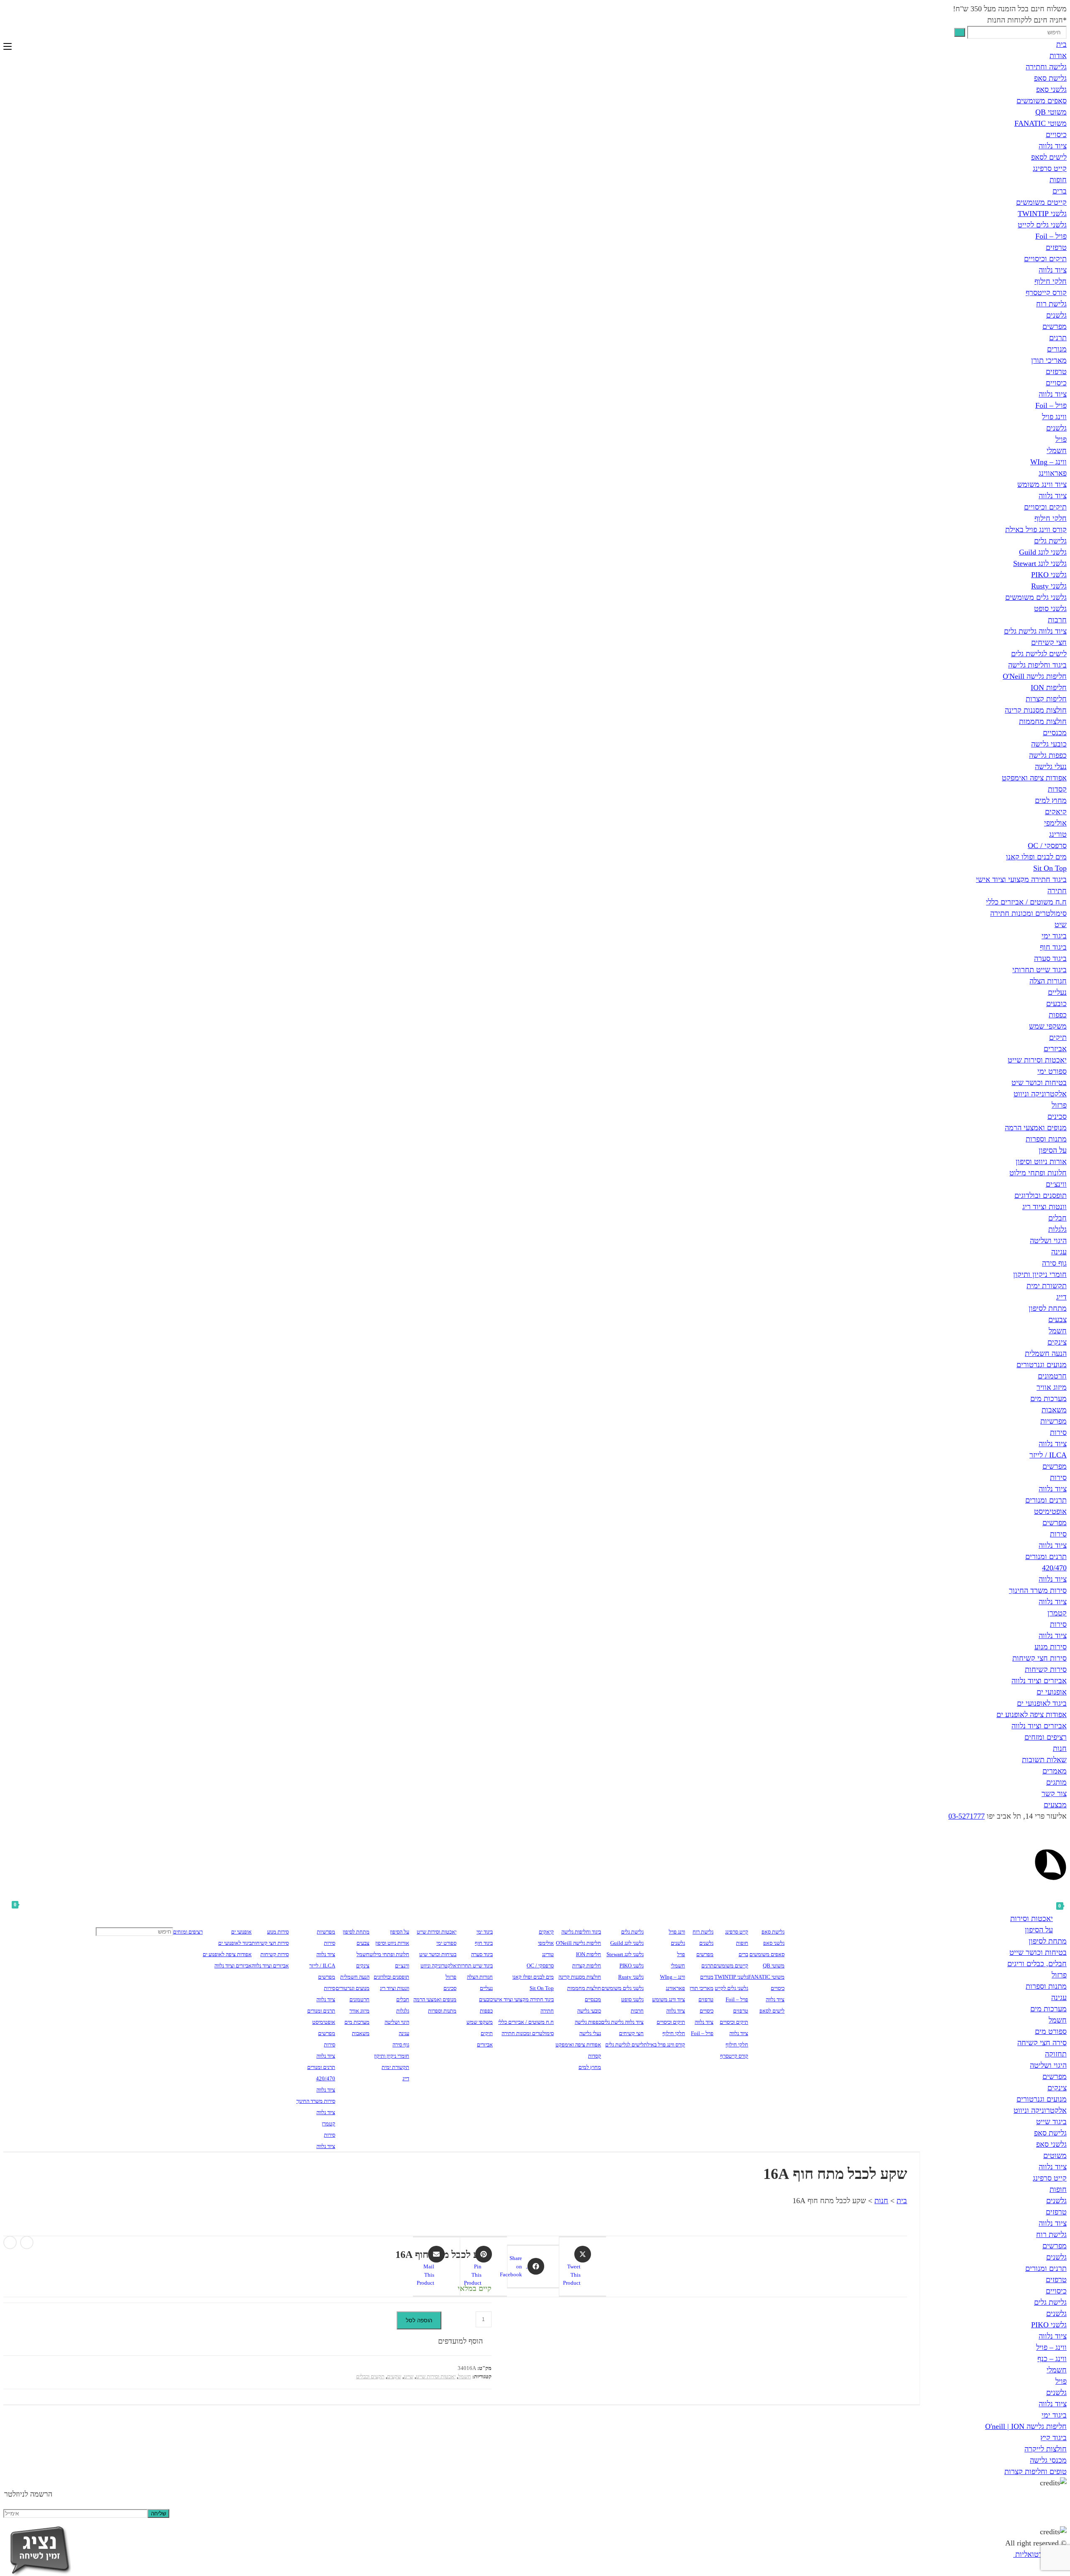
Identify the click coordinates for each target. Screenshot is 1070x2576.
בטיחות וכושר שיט (1039, 1083)
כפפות (1058, 1015)
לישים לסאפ (1049, 157)
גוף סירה (1054, 1263)
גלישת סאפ (1050, 78)
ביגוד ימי (1054, 936)
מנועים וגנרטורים (1042, 1365)
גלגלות (1057, 1229)
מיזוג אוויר (1052, 1387)
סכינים (1057, 1116)
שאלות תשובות (1044, 1760)
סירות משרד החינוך (1038, 1590)
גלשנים (1056, 315)
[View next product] (10, 2242)
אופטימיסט (1050, 1511)
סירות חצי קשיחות (1039, 1658)
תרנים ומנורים (1046, 1500)
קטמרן (1057, 1613)
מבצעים (1055, 1805)
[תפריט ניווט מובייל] (8, 47)
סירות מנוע (1051, 1647)
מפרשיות (1053, 1421)
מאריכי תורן (1049, 360)
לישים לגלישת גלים (1039, 654)
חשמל (1058, 1331)
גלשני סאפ (1051, 89)
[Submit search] (960, 32)
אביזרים (1055, 1049)
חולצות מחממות (1043, 721)
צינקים (1057, 1342)
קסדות (1057, 789)
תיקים (1058, 1037)
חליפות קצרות (1046, 699)
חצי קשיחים (1049, 642)
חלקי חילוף (1051, 281)
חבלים (1057, 1218)
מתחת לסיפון (1048, 1308)
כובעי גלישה (1049, 744)
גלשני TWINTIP (1042, 214)
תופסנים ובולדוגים (1041, 1195)
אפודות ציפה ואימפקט (1034, 778)
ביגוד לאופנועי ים (1042, 1703)
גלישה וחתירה (1046, 67)
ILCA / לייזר (1048, 1455)
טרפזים (1056, 247)
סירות (1058, 1432)
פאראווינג (1053, 473)
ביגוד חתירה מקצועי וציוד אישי (1021, 879)
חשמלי (1057, 451)
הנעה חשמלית (1046, 1353)
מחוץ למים (1051, 800)
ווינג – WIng (1048, 462)
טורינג (1058, 834)
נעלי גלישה (1051, 767)
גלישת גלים (1050, 541)
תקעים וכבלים (370, 2376)
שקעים (394, 2376)
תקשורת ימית (1047, 1286)
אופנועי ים (1052, 1692)
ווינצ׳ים (1056, 1184)
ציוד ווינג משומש (1042, 484)
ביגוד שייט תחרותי (1039, 970)
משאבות (1054, 1410)
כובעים (1056, 1004)
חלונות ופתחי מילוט (1038, 1173)
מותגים (1056, 1782)
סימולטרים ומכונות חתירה (1028, 913)
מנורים (1057, 349)
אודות (1058, 56)
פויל (1061, 439)
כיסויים (1056, 135)
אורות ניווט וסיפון (1041, 1162)
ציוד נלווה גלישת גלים (1035, 631)
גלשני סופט (1050, 609)
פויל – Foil (1051, 236)
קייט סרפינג (1050, 168)
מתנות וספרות (1046, 1139)
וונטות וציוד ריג (1045, 1207)
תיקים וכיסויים (1045, 259)
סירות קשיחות (1046, 1669)
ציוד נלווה (1053, 146)
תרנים (1058, 338)
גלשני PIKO (1049, 575)
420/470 (1054, 1568)
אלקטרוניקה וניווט (1040, 1094)
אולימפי (1055, 823)
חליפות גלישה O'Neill (1035, 676)
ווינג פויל (1054, 417)
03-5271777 (967, 1816)
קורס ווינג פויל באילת (1036, 530)
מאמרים (1055, 1771)
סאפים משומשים (1042, 101)
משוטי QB (1051, 112)
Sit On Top (1050, 868)
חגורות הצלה (1048, 981)
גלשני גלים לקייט (1042, 225)
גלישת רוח (1051, 304)
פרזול (1059, 1105)
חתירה (1057, 891)
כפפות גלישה (1048, 755)
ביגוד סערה (1050, 958)
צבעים (1057, 1320)
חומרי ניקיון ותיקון (1040, 1274)
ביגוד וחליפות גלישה (1037, 665)
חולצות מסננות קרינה (1036, 710)
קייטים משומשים (1041, 202)
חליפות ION (1049, 688)
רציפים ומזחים (1046, 1737)
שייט (409, 2376)
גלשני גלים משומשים (1036, 597)
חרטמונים (1052, 1376)
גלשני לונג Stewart (1040, 563)
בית (1061, 44)
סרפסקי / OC (1047, 846)
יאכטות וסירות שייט (1037, 1060)
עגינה (1059, 1252)
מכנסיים (1055, 733)
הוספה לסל (419, 2320)
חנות (1060, 1748)
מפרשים (1055, 326)
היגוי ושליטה (1048, 1241)
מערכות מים (1048, 1399)
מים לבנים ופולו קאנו (1036, 857)
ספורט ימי (1052, 1071)
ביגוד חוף (1053, 947)
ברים (1060, 191)
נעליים (1057, 992)
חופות (1058, 180)
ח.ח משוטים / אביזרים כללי (1026, 902)
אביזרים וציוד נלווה (1039, 1681)
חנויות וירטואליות (1040, 2554)
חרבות (1057, 620)
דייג (1061, 1297)
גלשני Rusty (1049, 586)
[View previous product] (27, 2242)
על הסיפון (1053, 1150)
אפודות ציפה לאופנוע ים (1032, 1715)
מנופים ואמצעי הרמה (1036, 1128)
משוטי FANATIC (1041, 123)
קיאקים (1056, 812)
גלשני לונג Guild (1043, 552)
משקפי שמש (1048, 1026)
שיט (1061, 925)
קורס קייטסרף (1046, 293)
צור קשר (1054, 1794)
